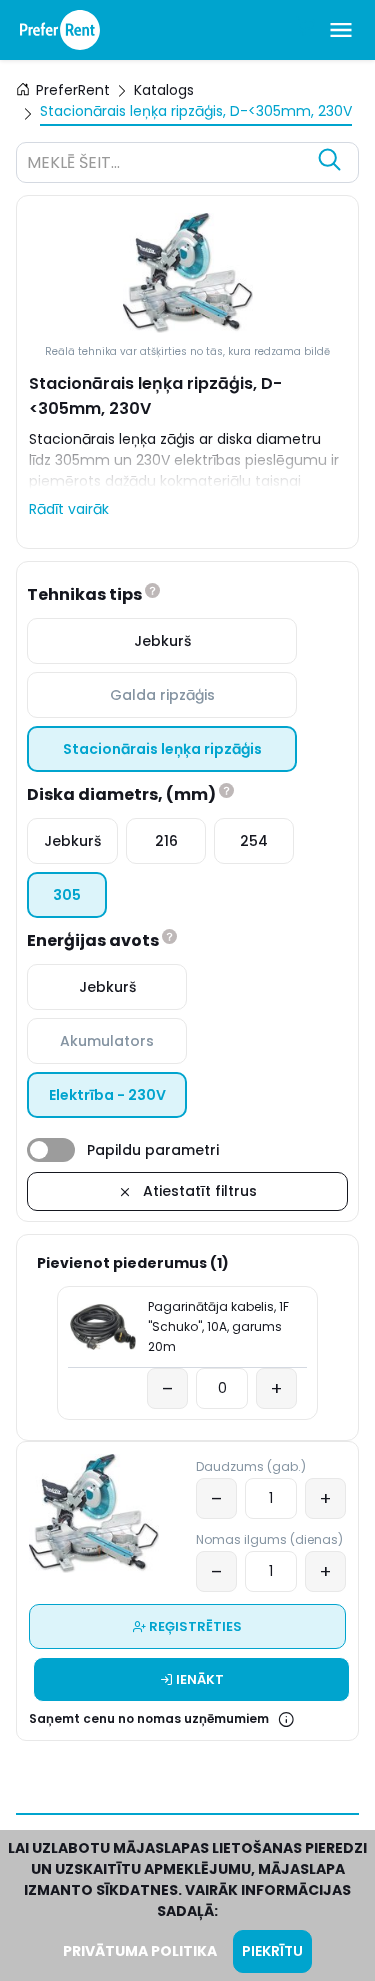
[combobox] (167, 165)
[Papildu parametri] (51, 1150)
